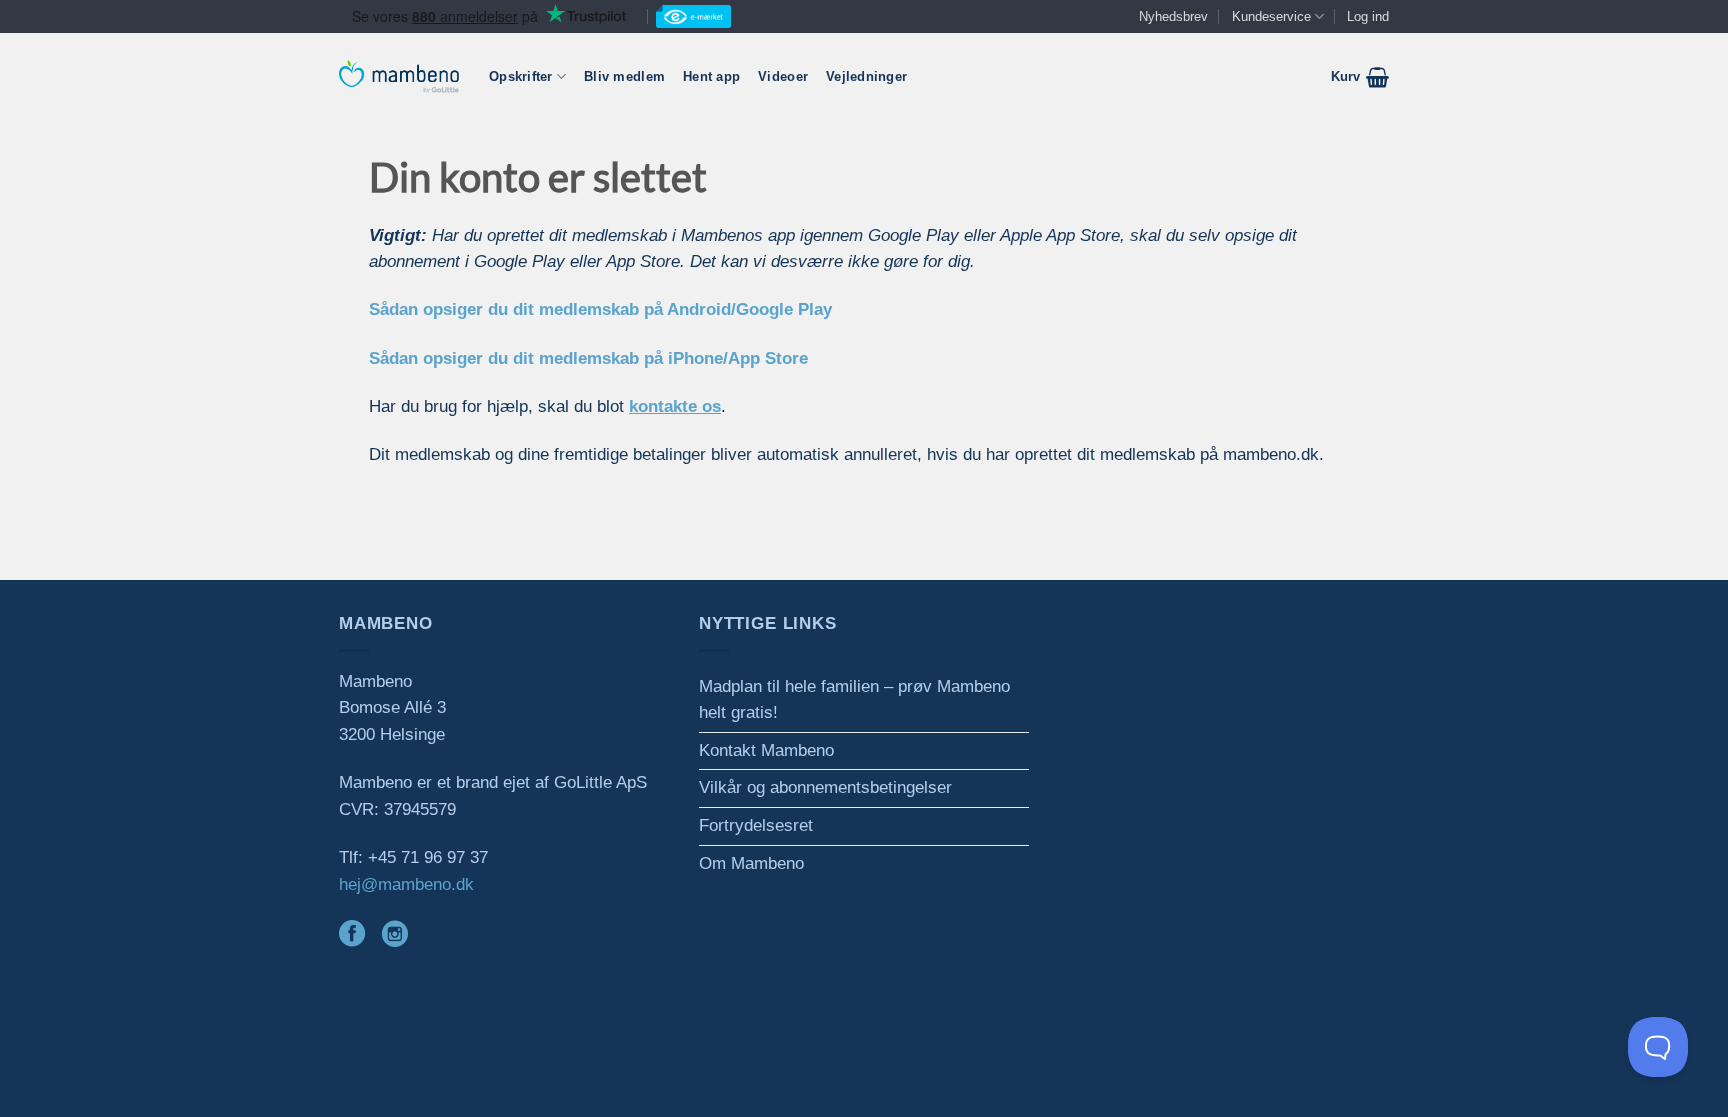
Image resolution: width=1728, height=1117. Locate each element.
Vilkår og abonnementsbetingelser (825, 787)
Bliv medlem (624, 76)
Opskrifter (521, 76)
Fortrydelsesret (756, 825)
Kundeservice (1271, 16)
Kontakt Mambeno (766, 750)
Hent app (711, 76)
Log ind (1368, 16)
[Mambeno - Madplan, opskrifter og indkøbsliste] (399, 76)
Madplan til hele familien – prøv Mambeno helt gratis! (854, 700)
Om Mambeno (751, 863)
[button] (1360, 77)
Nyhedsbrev (1173, 16)
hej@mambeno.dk (406, 884)
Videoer (783, 76)
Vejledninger (866, 76)
